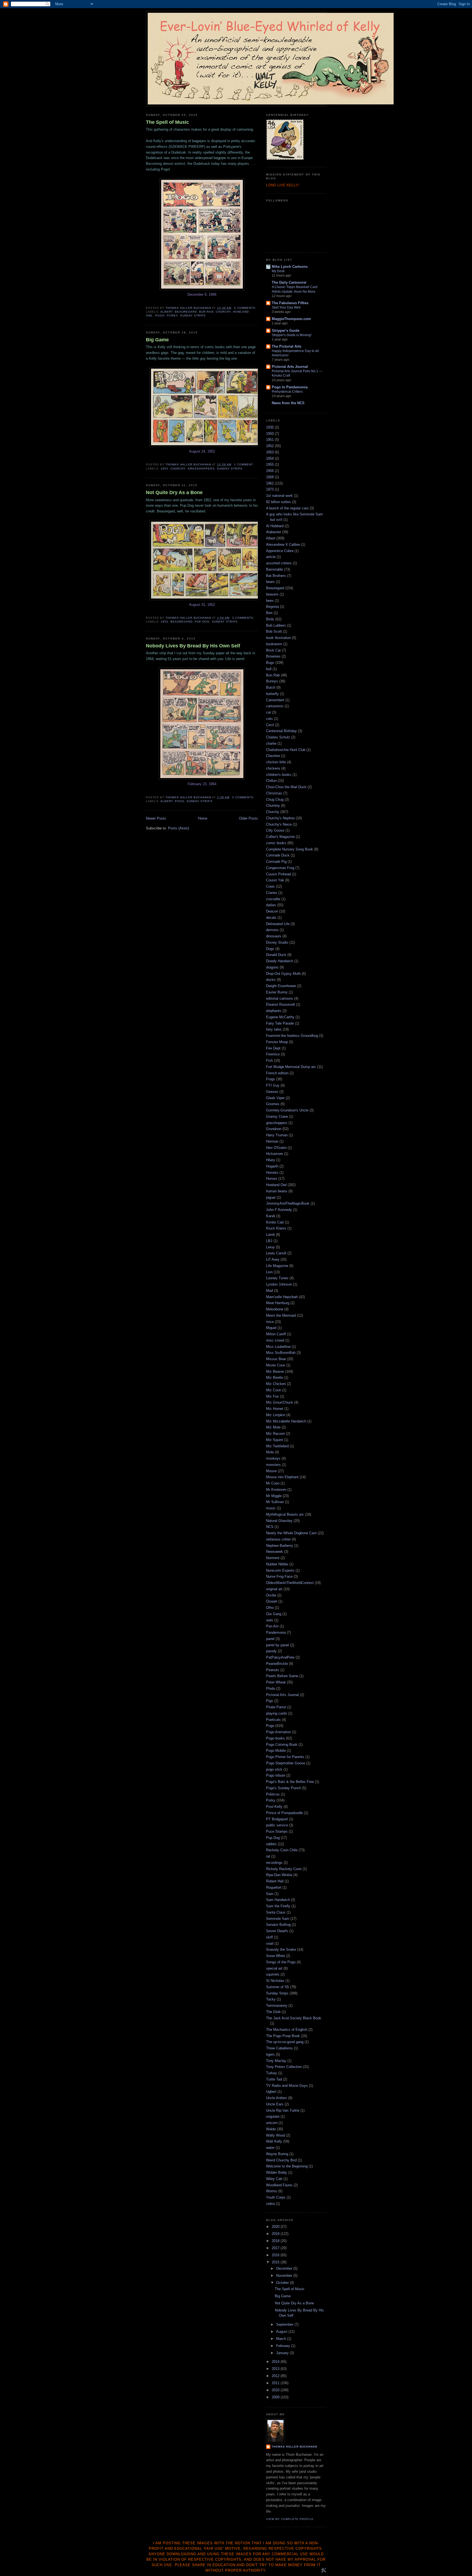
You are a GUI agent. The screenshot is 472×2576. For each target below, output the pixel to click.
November (285, 2276)
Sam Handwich (278, 1900)
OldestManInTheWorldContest (290, 1583)
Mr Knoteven (276, 1490)
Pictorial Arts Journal (290, 367)
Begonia (272, 607)
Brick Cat (273, 650)
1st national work (279, 496)
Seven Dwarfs (277, 1931)
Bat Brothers (276, 576)
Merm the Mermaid (281, 1315)
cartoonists (275, 706)
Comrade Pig (276, 862)
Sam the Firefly (278, 1906)
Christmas (274, 793)
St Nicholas (275, 1981)
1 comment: (244, 464)
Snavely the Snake (281, 1949)
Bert (269, 613)
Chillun (271, 781)
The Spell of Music (167, 122)
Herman (272, 1141)
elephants (274, 1011)
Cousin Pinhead (278, 874)
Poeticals (273, 1720)
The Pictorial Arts (287, 346)
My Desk (278, 271)
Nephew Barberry (280, 1546)
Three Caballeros (279, 2048)
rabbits (271, 1844)
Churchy (223, 312)
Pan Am (272, 1626)
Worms (272, 2191)
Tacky (271, 1999)
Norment (273, 1558)
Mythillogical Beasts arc (285, 1514)
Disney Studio (277, 942)
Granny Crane (277, 1117)
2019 (276, 2234)
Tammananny (277, 2006)
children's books (279, 775)
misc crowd (275, 1340)
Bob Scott (274, 631)
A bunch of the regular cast (287, 508)
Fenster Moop (277, 1042)
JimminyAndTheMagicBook (288, 1203)
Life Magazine (277, 1266)
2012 (276, 2376)
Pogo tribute (276, 1775)
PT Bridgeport (277, 1819)
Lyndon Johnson (279, 1284)
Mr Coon (273, 1483)
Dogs (270, 949)
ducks (271, 980)
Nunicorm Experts (280, 1570)
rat (268, 1856)
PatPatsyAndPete (280, 1657)
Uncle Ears (275, 2104)
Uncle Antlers (277, 2098)
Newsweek (275, 1552)
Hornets (272, 1173)
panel (270, 1639)
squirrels (273, 1974)
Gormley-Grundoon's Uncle (287, 1110)
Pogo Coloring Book (282, 1745)
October (283, 2283)
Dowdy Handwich (280, 961)
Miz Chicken (276, 1384)
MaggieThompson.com (291, 319)
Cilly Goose (275, 830)
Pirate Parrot (276, 1707)
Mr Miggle (274, 1496)
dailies (271, 905)
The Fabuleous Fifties (290, 303)
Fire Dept (273, 1048)
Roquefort (274, 1887)
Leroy (270, 1247)
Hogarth (272, 1166)
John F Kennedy (279, 1210)
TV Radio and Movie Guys (287, 2086)
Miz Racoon (275, 1434)
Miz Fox (272, 1396)
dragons (272, 967)
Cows (270, 886)
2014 (276, 2362)
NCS (270, 1527)
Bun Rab (206, 312)
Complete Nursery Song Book (290, 849)
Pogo (160, 316)
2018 (276, 2241)
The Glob (273, 2012)
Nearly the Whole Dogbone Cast (291, 1533)
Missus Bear (276, 1359)
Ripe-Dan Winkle (279, 1875)
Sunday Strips (193, 316)
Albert (166, 312)
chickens (273, 768)
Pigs (270, 1701)
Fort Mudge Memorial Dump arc (291, 1067)
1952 (164, 469)
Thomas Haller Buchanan (294, 2447)
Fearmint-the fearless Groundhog (292, 1036)
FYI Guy (273, 1085)
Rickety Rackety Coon (284, 1869)
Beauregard (186, 312)
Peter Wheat (276, 1682)
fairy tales (274, 1029)
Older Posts (248, 818)
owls (270, 1620)
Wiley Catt (274, 2179)
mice (270, 1322)
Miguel (271, 1328)
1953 (270, 452)
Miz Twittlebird (277, 1446)
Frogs (271, 1079)
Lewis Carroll (276, 1253)
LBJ (269, 1241)
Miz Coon (274, 1390)
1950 (270, 434)
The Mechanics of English (287, 2030)
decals (271, 918)
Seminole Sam (278, 1919)
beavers (272, 594)
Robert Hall (275, 1881)
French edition (277, 1073)
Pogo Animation (278, 1732)
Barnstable (275, 569)
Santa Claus (276, 1912)
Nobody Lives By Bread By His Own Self (193, 646)
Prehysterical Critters (287, 392)
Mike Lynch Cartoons (290, 267)
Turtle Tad (274, 2079)
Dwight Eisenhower (281, 986)
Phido (271, 1689)
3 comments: (244, 618)
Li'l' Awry (273, 1259)
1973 (270, 489)
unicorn (272, 2123)
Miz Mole (273, 1427)
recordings (274, 1863)
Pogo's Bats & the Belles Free (290, 1782)
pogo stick (274, 1769)
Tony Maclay (276, 2061)
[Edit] (324, 2571)
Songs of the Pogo (281, 1962)
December (285, 2268)
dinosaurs (274, 936)
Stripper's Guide (286, 331)
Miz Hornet (275, 1409)
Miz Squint (275, 1440)
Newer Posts (156, 818)
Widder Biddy (277, 2172)
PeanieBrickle (277, 1664)
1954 (270, 458)
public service (277, 1825)
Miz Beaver (275, 1371)
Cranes (272, 893)
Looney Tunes (277, 1278)
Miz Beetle (275, 1378)
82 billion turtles (278, 502)
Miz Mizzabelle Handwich (286, 1421)
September (285, 2324)
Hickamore (275, 1154)
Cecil (270, 725)
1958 (270, 477)
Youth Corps (276, 2197)
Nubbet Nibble (277, 1564)
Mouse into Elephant (282, 1477)
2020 (276, 2227)
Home (203, 818)
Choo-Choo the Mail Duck (286, 787)
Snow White (275, 1956)
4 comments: (246, 308)
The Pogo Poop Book (283, 2036)
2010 (276, 2390)
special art (274, 1968)
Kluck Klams (276, 1228)
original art (274, 1589)
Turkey (272, 2073)
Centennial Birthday (281, 731)
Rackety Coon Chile (282, 1850)
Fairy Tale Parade (280, 1023)
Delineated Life (278, 924)
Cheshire (273, 756)
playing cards (277, 1713)
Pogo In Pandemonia (290, 387)
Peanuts (273, 1670)
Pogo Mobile (276, 1751)
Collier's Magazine (280, 837)
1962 (270, 483)
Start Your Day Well (286, 307)
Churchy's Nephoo (280, 818)
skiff (269, 1937)
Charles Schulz (278, 737)
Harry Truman (277, 1135)
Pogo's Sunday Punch (284, 1788)
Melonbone (275, 1309)
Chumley (273, 806)
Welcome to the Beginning (287, 2166)
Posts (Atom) (179, 828)
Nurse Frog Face (279, 1576)
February (284, 2346)
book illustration (278, 638)
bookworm (274, 644)
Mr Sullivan (275, 1502)
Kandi (271, 1216)
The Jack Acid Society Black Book (294, 2018)
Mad (269, 1291)
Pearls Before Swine (282, 1676)
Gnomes (273, 1104)
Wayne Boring (277, 2154)
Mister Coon (276, 1365)
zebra (270, 2204)
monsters (273, 1465)
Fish (269, 1060)
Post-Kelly (274, 1807)
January (283, 2353)
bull (269, 669)
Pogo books (275, 1738)
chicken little (276, 762)
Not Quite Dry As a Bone (174, 492)
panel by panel (278, 1645)
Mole (270, 1452)
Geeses (272, 1092)
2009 (276, 2397)
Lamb (270, 1235)
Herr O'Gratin (276, 1148)
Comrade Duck (278, 855)
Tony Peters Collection (284, 2067)
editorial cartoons (280, 998)
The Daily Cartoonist (289, 282)
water (270, 2148)
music (271, 1508)
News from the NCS (288, 403)
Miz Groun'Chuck (280, 1402)
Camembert (275, 700)
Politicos (273, 1794)
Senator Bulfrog (278, 1925)
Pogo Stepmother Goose (286, 1763)
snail (270, 1943)
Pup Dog (202, 622)
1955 (270, 464)
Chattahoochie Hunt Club (286, 750)
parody (271, 1651)
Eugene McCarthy (280, 1017)
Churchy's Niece (279, 824)
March (282, 2339)
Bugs (270, 663)
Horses (272, 1179)
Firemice (273, 1054)
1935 (270, 427)
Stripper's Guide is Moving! (292, 335)
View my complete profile (290, 2519)
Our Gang (274, 1614)
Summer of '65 (278, 1987)
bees (270, 601)
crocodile (273, 899)
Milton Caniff (276, 1334)
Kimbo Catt (275, 1222)
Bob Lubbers (276, 625)
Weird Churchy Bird (281, 2160)
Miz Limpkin (276, 1415)
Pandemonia (276, 1632)
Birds (270, 619)
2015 (276, 2262)
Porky (172, 316)
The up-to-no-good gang (285, 2042)
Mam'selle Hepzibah (282, 1297)
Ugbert (271, 2092)
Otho (270, 1608)
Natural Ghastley (279, 1521)
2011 (276, 2383)
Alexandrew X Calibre (283, 545)
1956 (270, 471)
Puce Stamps (277, 1831)
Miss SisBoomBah (281, 1353)
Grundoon (274, 1129)
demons (272, 930)
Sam (270, 1894)
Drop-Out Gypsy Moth (283, 974)
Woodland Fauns (279, 2185)
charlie (271, 743)
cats (269, 719)
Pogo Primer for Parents (285, 1757)
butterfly (272, 694)
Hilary (271, 1160)
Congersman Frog (280, 868)
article (271, 557)
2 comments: (244, 797)
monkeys (273, 1458)
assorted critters (279, 563)
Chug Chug (275, 800)
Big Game (157, 340)
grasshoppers (201, 469)
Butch (271, 687)
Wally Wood (275, 2135)
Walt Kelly (274, 2141)
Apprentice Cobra (280, 551)
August (282, 2332)
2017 (276, 2248)
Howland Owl (276, 1185)
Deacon (272, 911)
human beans (277, 1191)
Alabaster (274, 532)
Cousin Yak (275, 880)
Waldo (271, 2129)
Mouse (271, 1471)
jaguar (271, 1197)
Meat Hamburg (278, 1303)
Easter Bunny (277, 992)
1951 (270, 440)
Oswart (272, 1601)
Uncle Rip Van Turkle (283, 2110)
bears (270, 582)
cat (269, 712)
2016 (276, 2255)
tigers (270, 2054)
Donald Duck (276, 955)
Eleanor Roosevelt (281, 1004)
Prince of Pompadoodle (284, 1813)
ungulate (273, 2116)
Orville (271, 1595)
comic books (276, 843)
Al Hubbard (275, 526)
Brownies (273, 656)
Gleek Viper (275, 1098)
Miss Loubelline (278, 1347)
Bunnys (272, 681)
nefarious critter (278, 1539)
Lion (269, 1272)
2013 (276, 2369)
